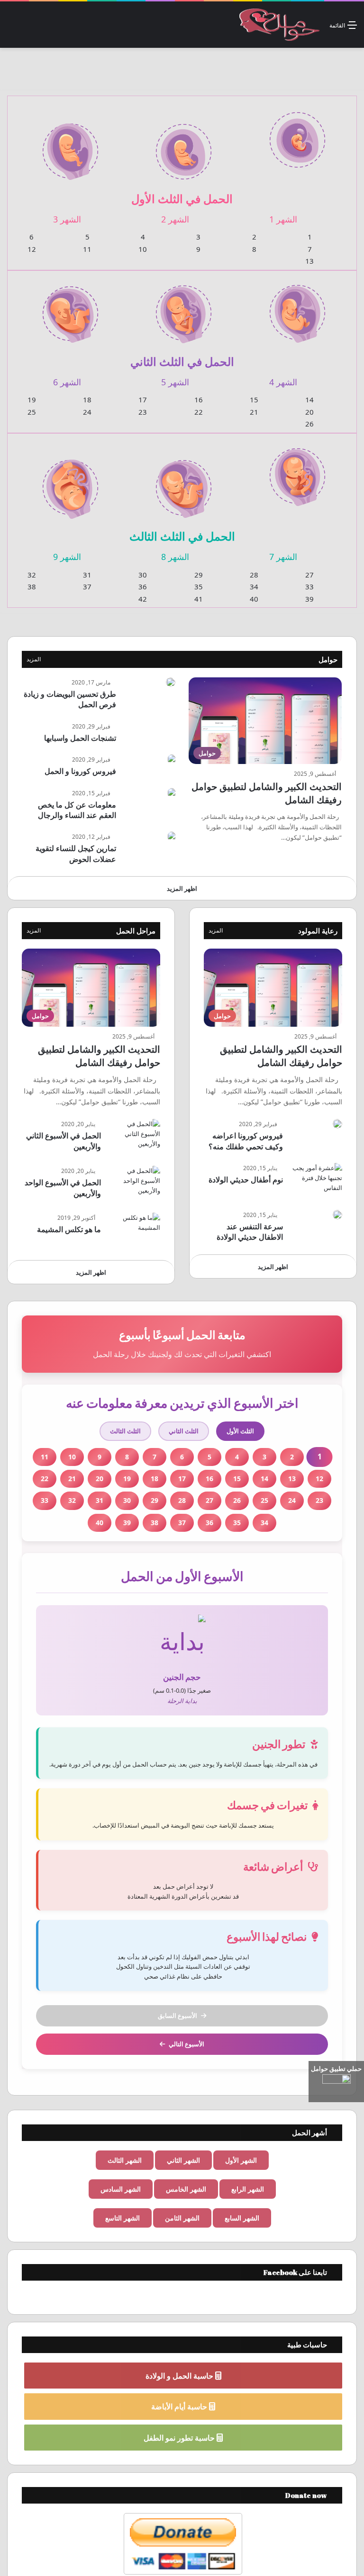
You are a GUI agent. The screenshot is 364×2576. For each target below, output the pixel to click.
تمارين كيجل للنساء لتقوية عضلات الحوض (76, 853)
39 (309, 599)
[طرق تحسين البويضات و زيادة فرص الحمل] (171, 682)
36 (143, 586)
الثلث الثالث (125, 1431)
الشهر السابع (242, 2218)
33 (309, 586)
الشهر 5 (175, 382)
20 (309, 412)
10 (143, 249)
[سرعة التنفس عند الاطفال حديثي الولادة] (337, 1215)
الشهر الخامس (186, 2189)
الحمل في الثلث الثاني (182, 361)
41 (199, 599)
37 (87, 586)
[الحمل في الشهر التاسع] (70, 484)
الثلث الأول (240, 1431)
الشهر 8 (175, 557)
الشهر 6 (67, 382)
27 (309, 575)
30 (143, 575)
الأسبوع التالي (187, 2044)
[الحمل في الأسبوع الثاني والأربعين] (134, 1137)
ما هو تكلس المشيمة (69, 1229)
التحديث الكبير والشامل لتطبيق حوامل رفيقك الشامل (281, 1056)
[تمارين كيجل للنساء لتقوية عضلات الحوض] (172, 837)
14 (309, 400)
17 (143, 400)
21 (254, 412)
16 (199, 400)
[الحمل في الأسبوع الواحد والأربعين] (134, 1184)
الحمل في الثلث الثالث (182, 536)
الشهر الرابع (248, 2189)
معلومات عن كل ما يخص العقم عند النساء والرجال (77, 810)
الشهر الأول (241, 2160)
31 (87, 575)
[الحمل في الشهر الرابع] (297, 308)
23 (143, 412)
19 (32, 400)
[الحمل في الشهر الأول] (297, 134)
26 (309, 424)
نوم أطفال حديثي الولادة (246, 1180)
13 (309, 261)
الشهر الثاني (183, 2160)
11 (87, 249)
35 (199, 586)
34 (254, 586)
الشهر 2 (175, 219)
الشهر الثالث (125, 2160)
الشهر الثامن (182, 2218)
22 (199, 412)
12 (32, 249)
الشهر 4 (283, 382)
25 (32, 412)
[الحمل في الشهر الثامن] (184, 484)
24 (87, 412)
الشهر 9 (67, 557)
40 (254, 599)
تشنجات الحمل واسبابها (80, 738)
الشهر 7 (283, 557)
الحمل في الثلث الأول (182, 199)
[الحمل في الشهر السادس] (70, 309)
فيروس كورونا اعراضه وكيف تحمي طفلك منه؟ (246, 1141)
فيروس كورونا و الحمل (80, 771)
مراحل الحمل (136, 931)
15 (254, 400)
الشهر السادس (121, 2189)
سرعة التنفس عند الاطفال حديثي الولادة (250, 1232)
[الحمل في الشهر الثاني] (184, 146)
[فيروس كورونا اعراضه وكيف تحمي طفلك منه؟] (337, 1124)
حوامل (328, 659)
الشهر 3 (67, 219)
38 (32, 586)
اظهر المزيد (182, 888)
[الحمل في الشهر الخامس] (184, 309)
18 (87, 400)
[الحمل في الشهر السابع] (297, 472)
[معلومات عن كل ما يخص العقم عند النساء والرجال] (172, 793)
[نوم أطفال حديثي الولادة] (316, 1181)
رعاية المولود (318, 931)
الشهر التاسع (123, 2218)
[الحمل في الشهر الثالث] (70, 146)
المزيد (34, 659)
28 (254, 575)
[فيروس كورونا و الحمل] (172, 759)
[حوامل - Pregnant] (278, 25)
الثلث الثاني (184, 1431)
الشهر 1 (283, 219)
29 (199, 575)
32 (32, 575)
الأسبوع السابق (177, 2016)
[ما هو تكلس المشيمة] (134, 1230)
